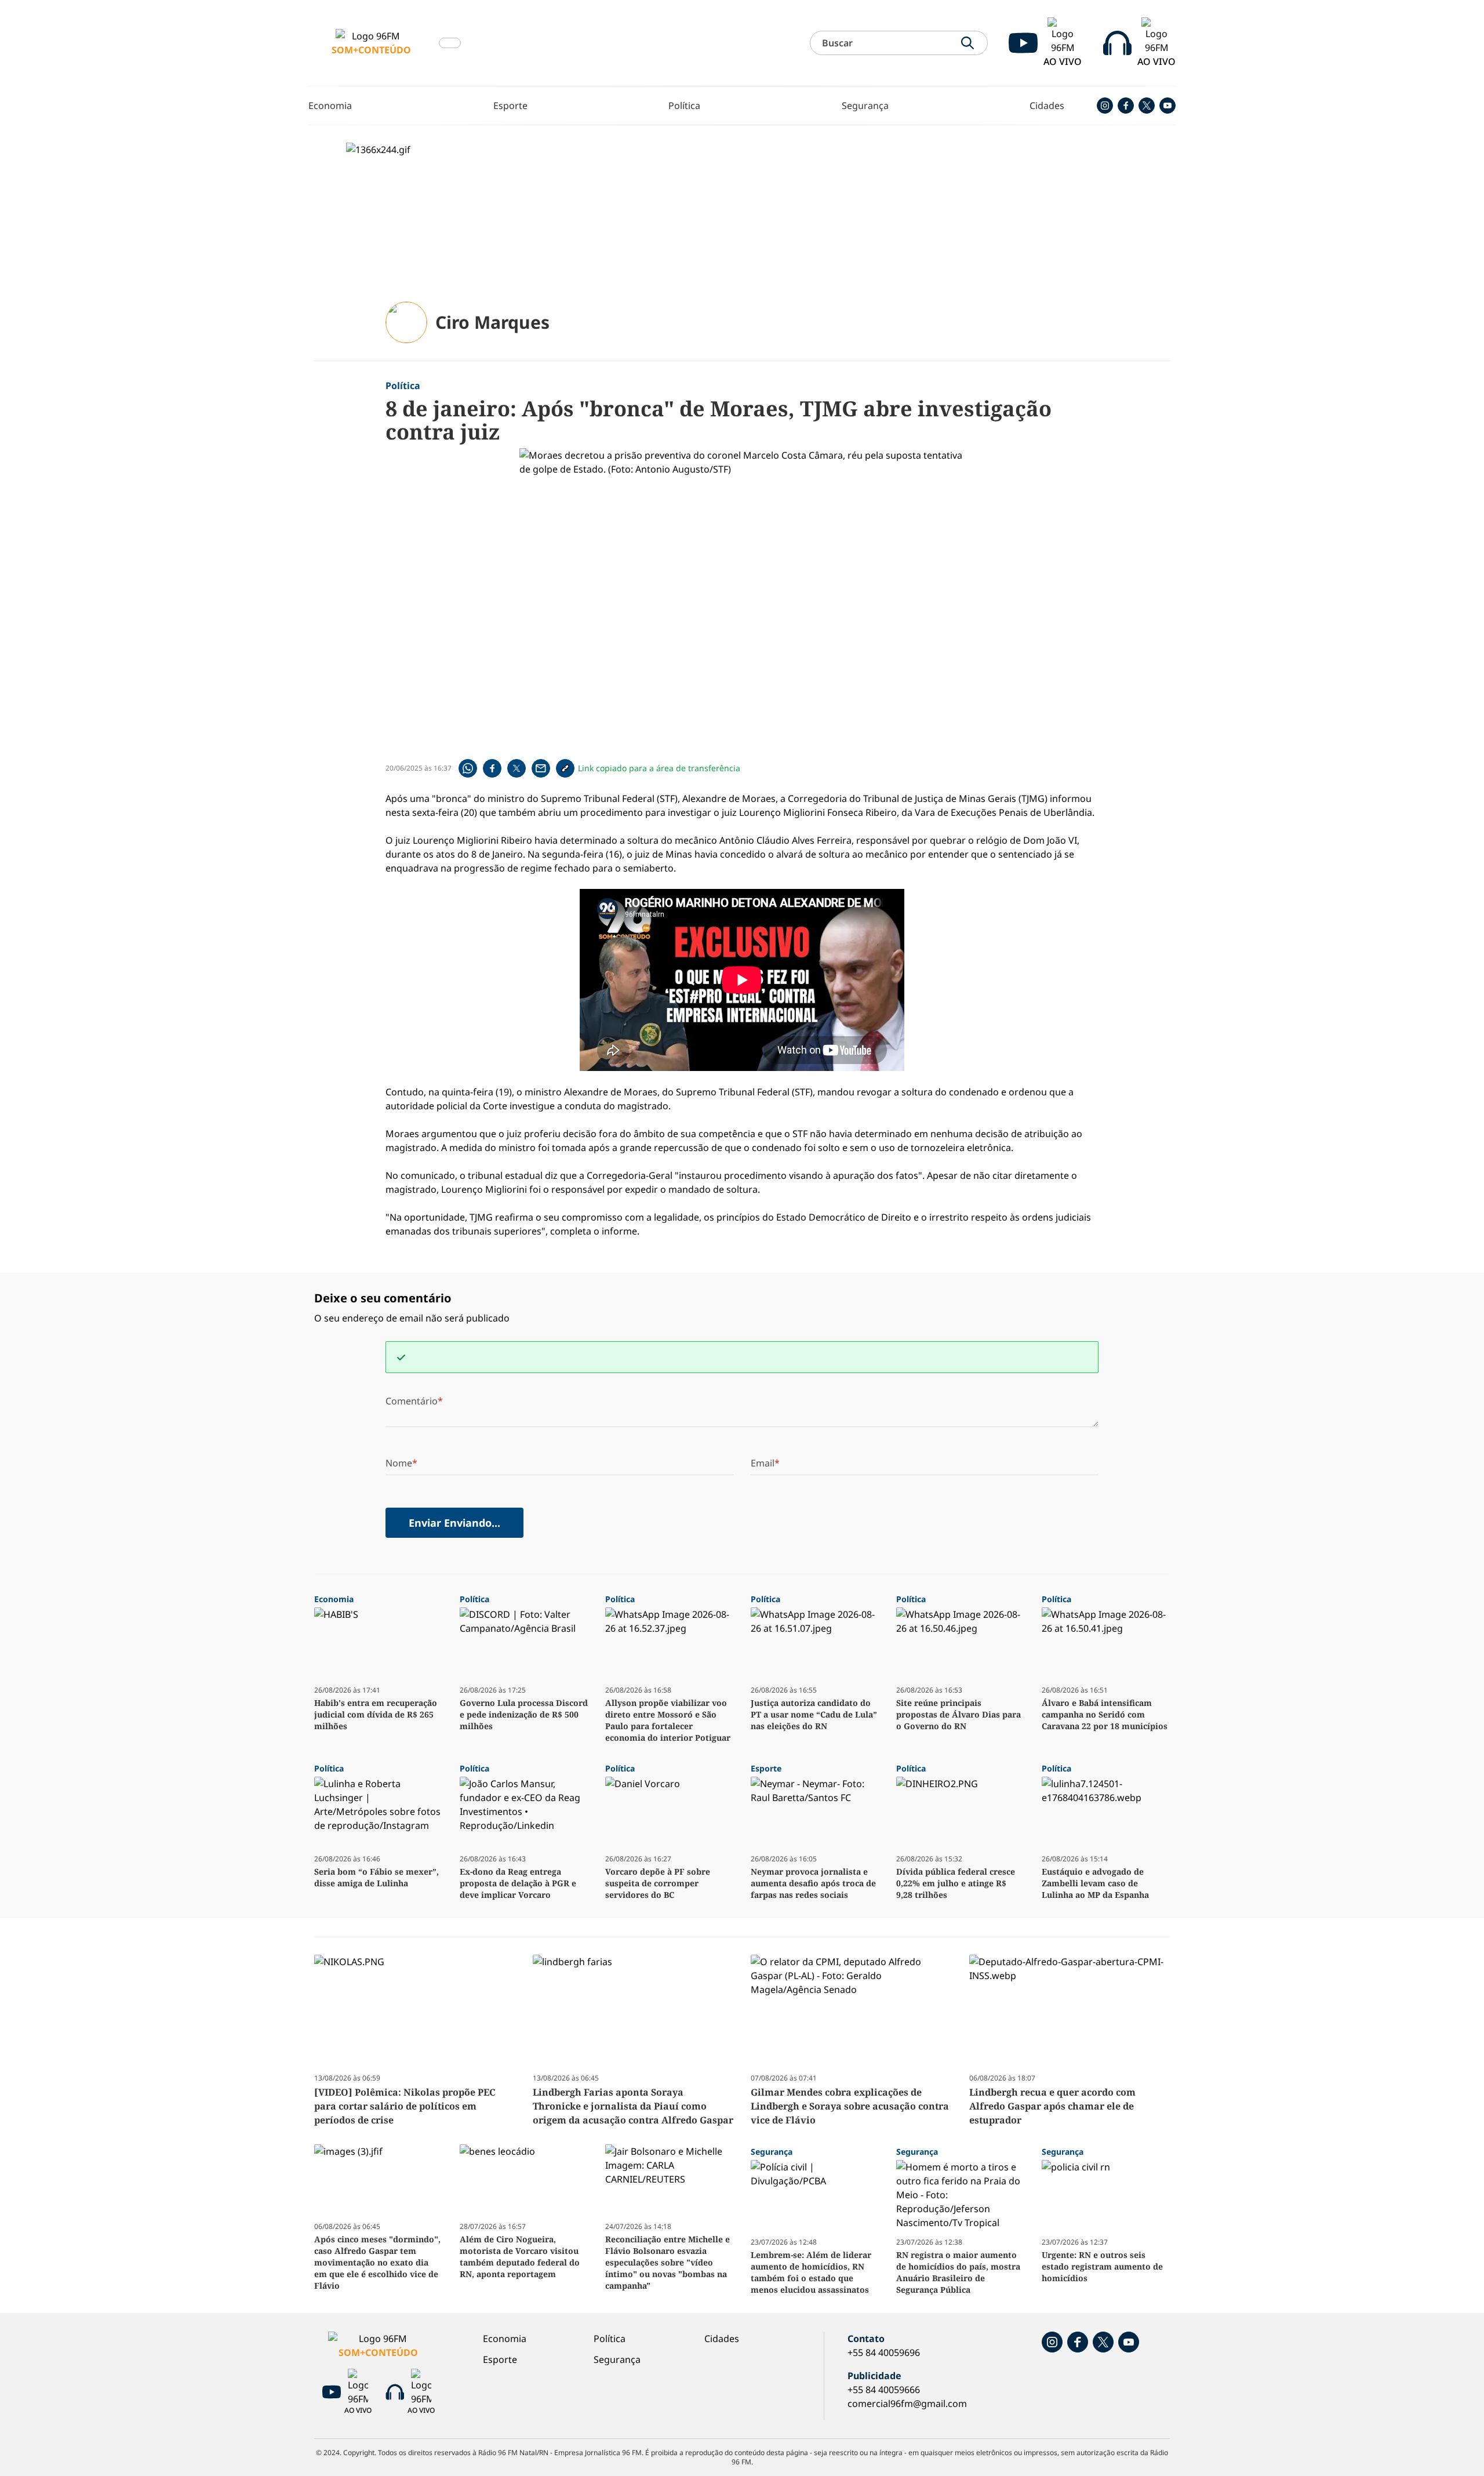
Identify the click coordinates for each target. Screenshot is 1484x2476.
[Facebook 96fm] (1126, 106)
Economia (330, 106)
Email (763, 1463)
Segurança (865, 106)
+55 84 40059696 (884, 2352)
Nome (399, 1463)
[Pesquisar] (967, 43)
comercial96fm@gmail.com (907, 2404)
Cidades (1047, 106)
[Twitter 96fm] (1147, 106)
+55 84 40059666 (884, 2390)
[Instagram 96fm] (1105, 106)
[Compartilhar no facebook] (492, 768)
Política (684, 106)
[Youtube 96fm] (1167, 106)
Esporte (510, 106)
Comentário (412, 1401)
